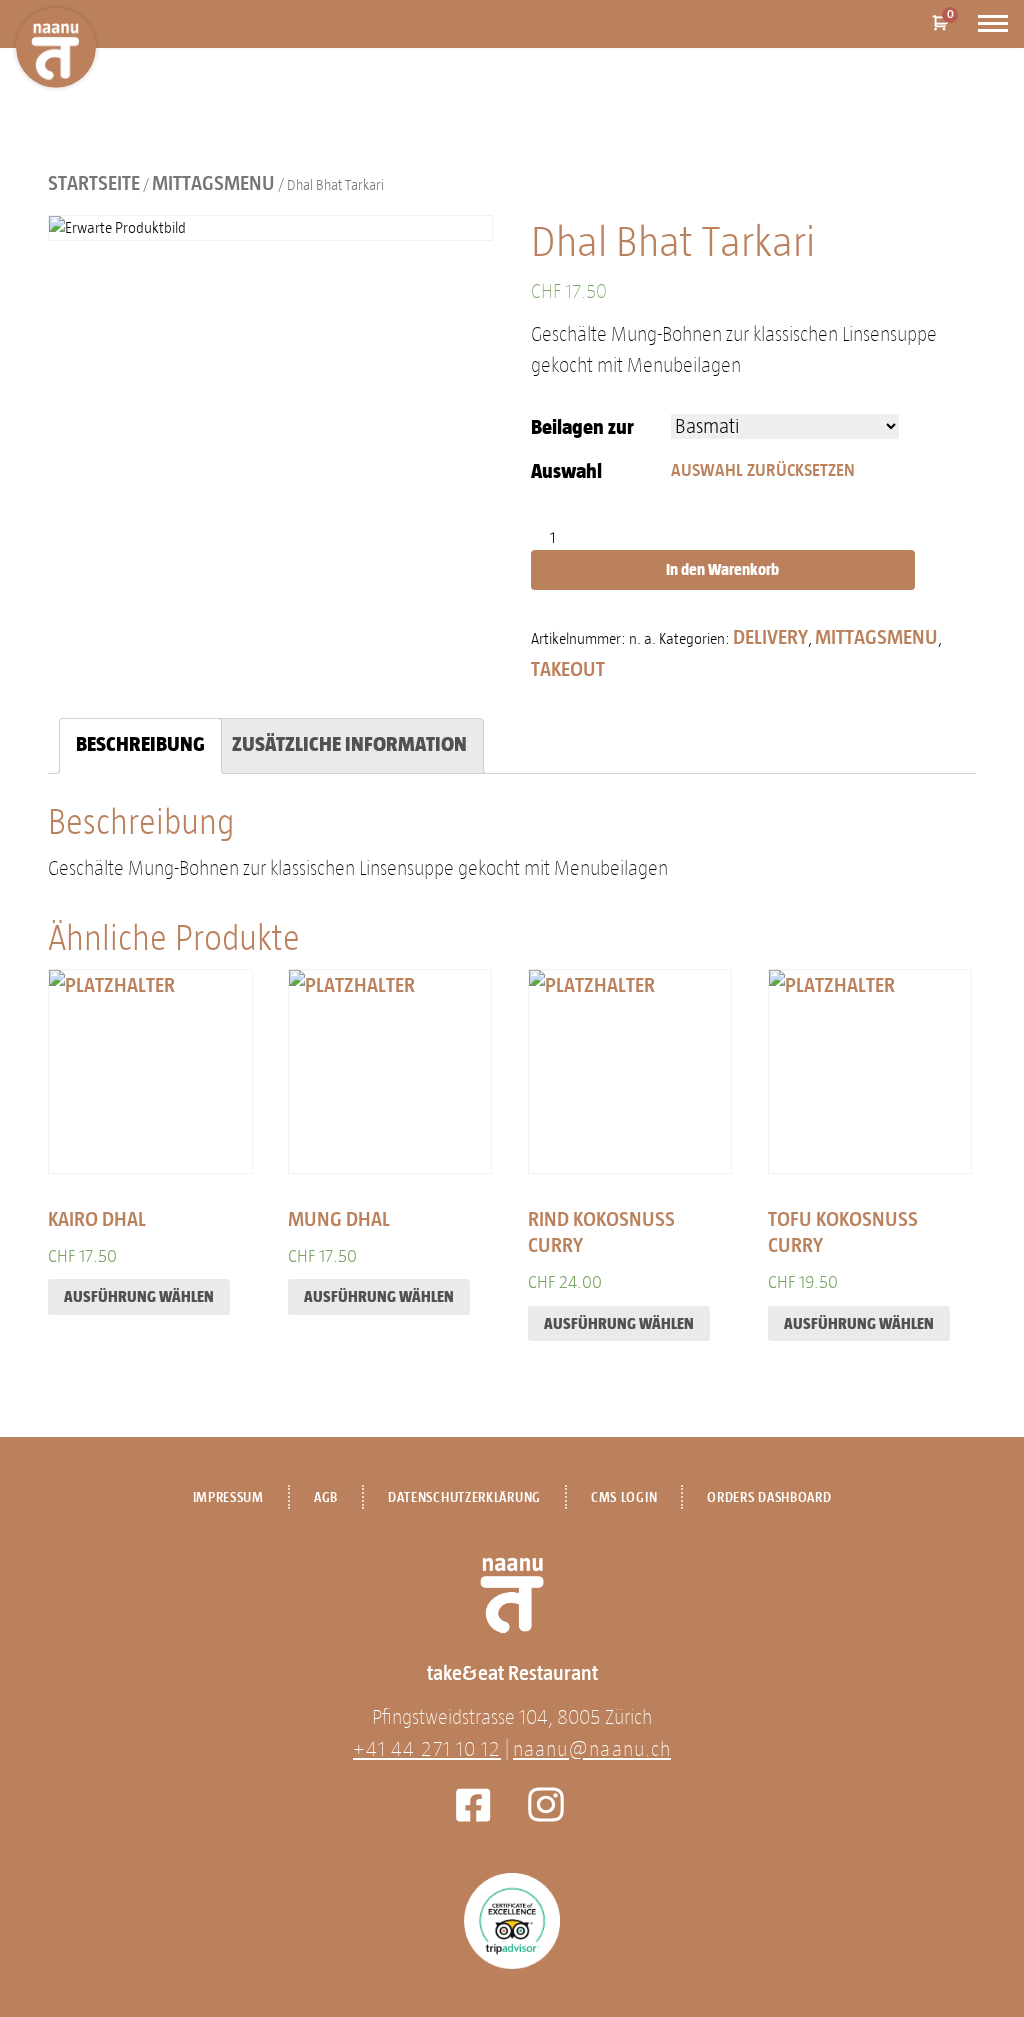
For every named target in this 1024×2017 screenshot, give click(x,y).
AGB (326, 1497)
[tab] (140, 746)
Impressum (228, 1497)
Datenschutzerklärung (464, 1497)
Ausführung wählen (139, 1296)
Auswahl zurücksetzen (763, 470)
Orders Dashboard (769, 1497)
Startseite (94, 183)
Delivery (770, 637)
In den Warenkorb (722, 569)
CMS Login (624, 1497)
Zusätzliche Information (349, 744)
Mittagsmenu (213, 183)
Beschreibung (140, 744)
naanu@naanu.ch (592, 1749)
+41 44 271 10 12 (427, 1749)
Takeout (568, 669)
